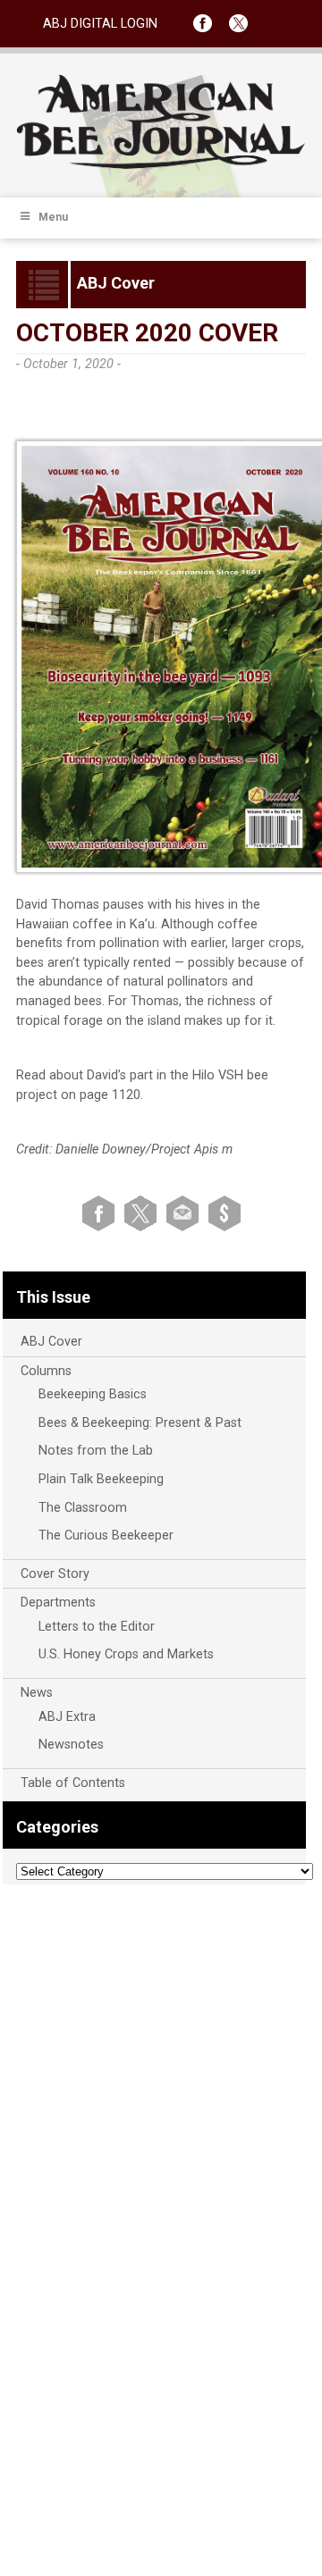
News (37, 1693)
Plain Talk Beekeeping (101, 1479)
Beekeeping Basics (93, 1394)
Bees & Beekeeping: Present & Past (140, 1423)
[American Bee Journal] (161, 166)
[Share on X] (144, 1213)
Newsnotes (71, 1745)
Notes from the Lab (96, 1451)
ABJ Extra (67, 1717)
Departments (58, 1603)
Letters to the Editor (97, 1627)
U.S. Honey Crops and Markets (126, 1654)
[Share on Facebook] (102, 1213)
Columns (46, 1371)
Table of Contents (73, 1783)
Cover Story (55, 1574)
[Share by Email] (186, 1213)
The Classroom (83, 1508)
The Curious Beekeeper (106, 1536)
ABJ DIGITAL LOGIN (100, 24)
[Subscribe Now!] (225, 1213)
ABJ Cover (51, 1342)
